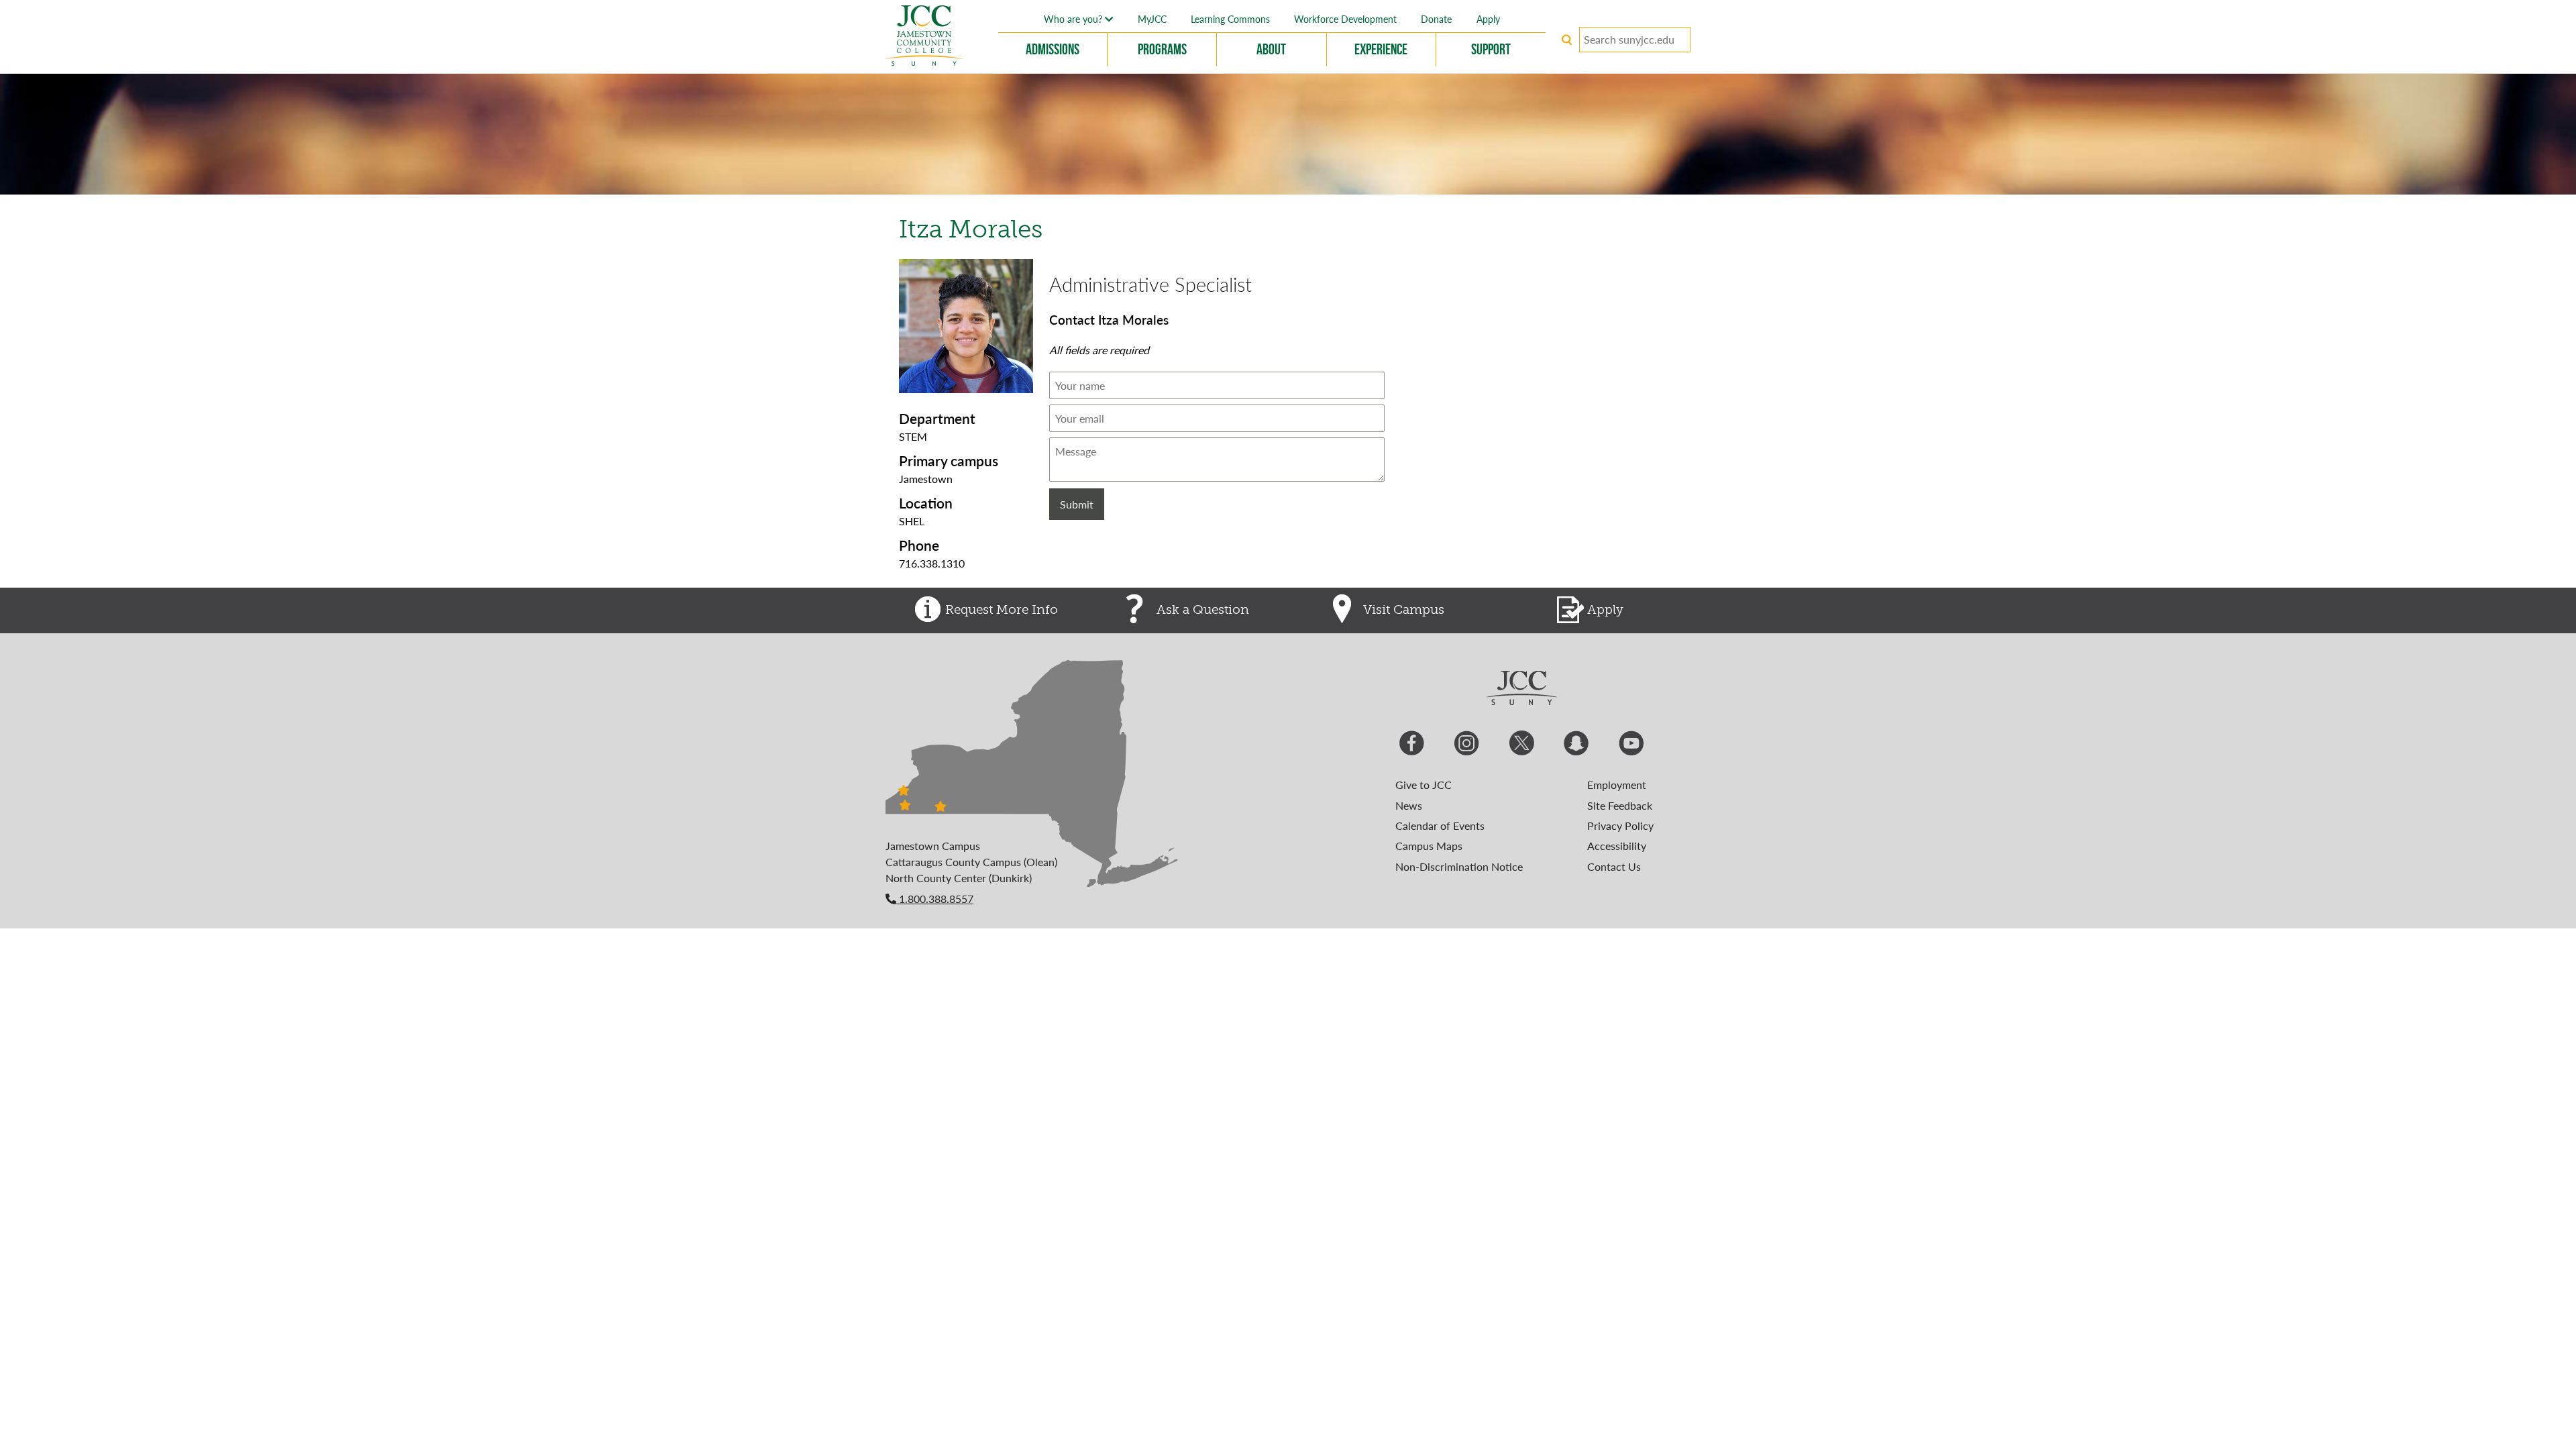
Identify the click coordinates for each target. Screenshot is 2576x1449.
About (1271, 49)
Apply (1488, 19)
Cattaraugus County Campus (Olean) (971, 862)
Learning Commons (1230, 19)
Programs (1162, 49)
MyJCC (1152, 19)
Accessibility (1617, 846)
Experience (1381, 49)
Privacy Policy (1620, 825)
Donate (1436, 19)
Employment (1617, 785)
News (1409, 805)
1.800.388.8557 (935, 899)
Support (1491, 49)
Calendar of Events (1440, 825)
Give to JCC (1424, 785)
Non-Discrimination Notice (1459, 866)
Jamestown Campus (933, 846)
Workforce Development (1345, 19)
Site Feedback (1620, 805)
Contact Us (1614, 866)
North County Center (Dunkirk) (959, 878)
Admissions (1053, 49)
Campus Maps (1429, 846)
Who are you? (1074, 19)
